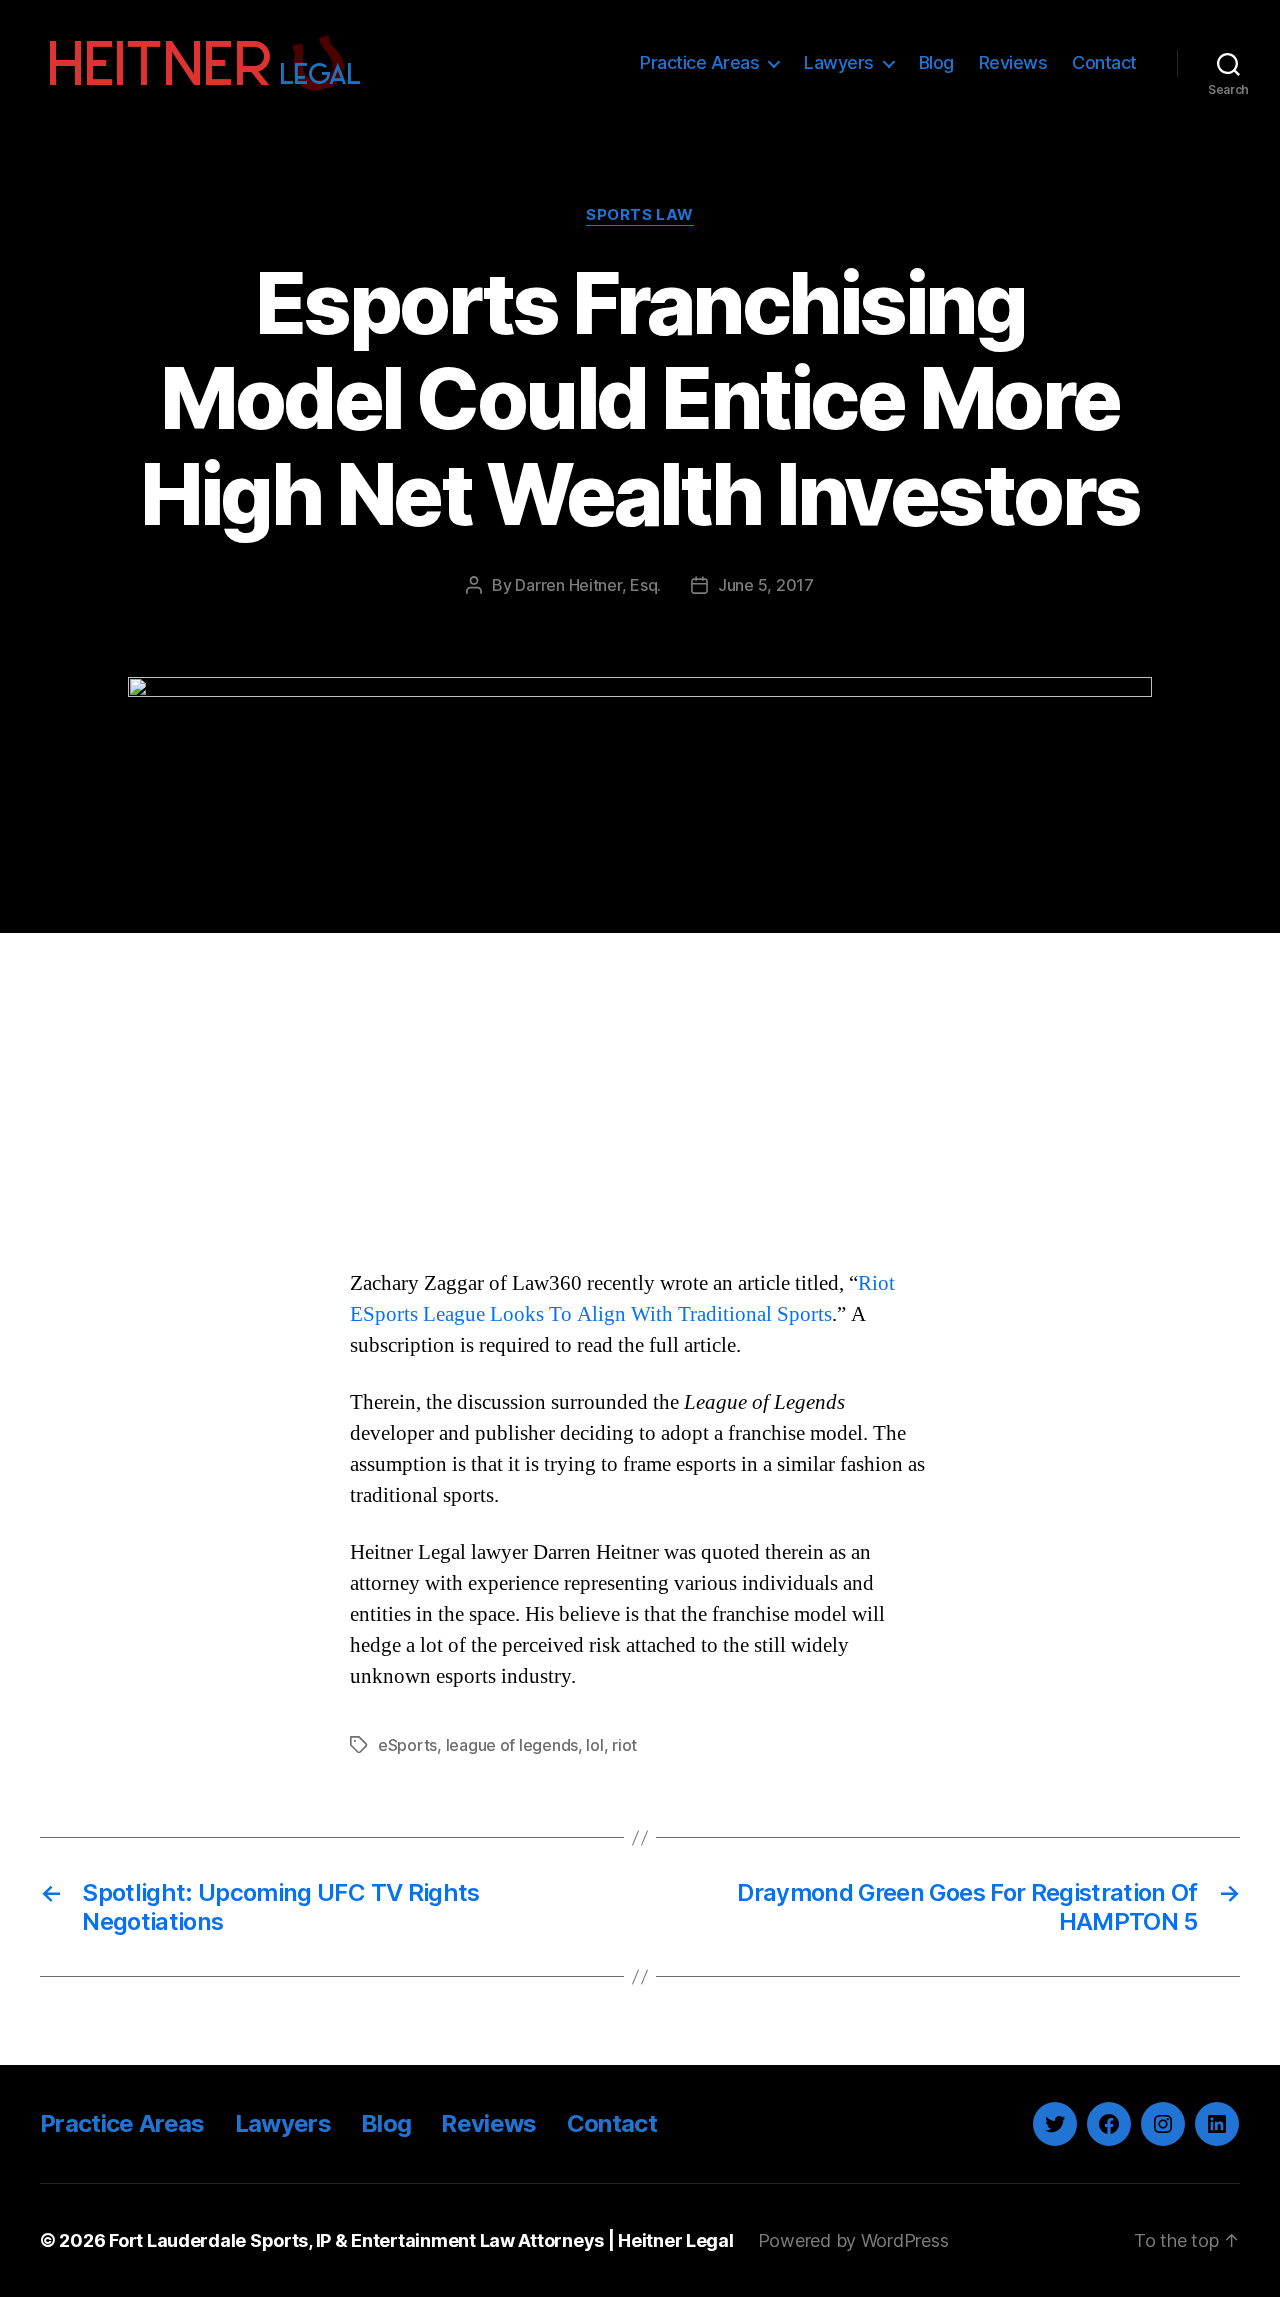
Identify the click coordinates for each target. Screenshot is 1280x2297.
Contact (1104, 62)
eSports (407, 1745)
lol (594, 1745)
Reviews (1013, 62)
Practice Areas (699, 62)
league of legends (512, 1745)
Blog (936, 62)
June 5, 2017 (766, 585)
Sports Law (640, 215)
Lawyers (839, 62)
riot (624, 1745)
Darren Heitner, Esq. (588, 585)
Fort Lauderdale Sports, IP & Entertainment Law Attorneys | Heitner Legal (421, 2240)
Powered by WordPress (853, 2240)
